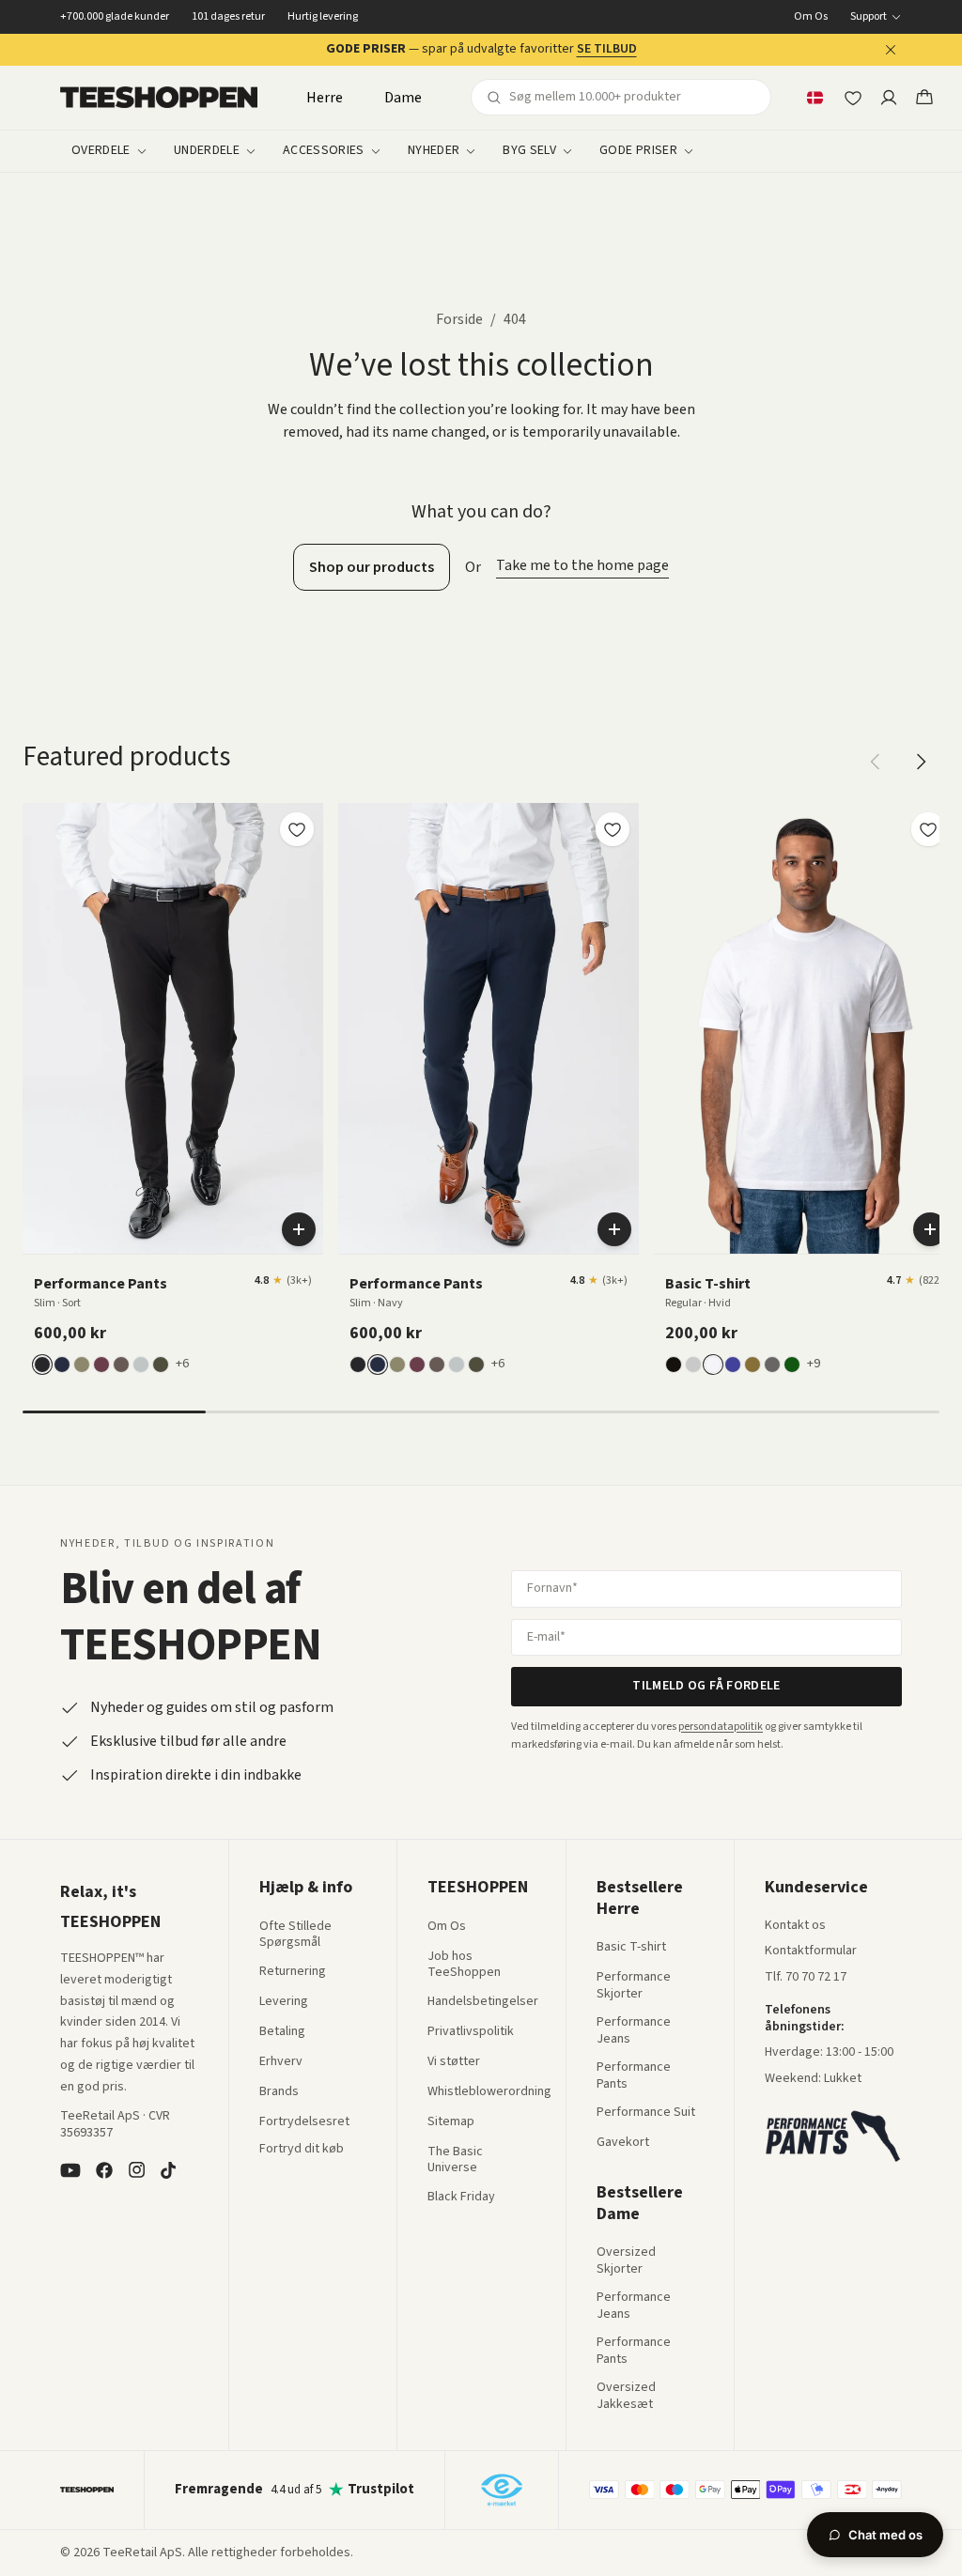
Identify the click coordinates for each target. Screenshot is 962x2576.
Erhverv (281, 2061)
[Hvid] (713, 1365)
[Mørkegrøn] (161, 1365)
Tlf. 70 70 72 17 (806, 1977)
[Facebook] (104, 2170)
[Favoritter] (852, 98)
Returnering (293, 1972)
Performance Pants (634, 2076)
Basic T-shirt (631, 1948)
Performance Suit (646, 2113)
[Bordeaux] (101, 1365)
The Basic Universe (455, 2160)
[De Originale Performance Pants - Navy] (489, 1028)
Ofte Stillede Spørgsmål (295, 1935)
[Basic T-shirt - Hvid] (804, 1028)
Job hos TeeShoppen (464, 1965)
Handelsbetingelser (483, 2002)
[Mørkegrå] (772, 1365)
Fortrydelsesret (304, 2122)
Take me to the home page (582, 565)
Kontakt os (795, 1926)
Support (869, 17)
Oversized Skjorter (626, 2261)
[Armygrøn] (753, 1365)
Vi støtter (454, 2062)
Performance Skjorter (634, 1986)
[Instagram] (136, 2170)
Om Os (811, 17)
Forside (459, 319)
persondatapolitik (721, 1727)
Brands (279, 2092)
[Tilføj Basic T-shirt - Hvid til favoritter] (928, 829)
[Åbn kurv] (924, 98)
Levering (284, 2002)
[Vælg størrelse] (299, 1229)
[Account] (889, 98)
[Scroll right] (921, 762)
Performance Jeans (634, 2031)
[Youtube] (70, 2170)
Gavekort (623, 2143)
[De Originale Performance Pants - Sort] (173, 1028)
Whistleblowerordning (489, 2091)
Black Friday (461, 2198)
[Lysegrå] (141, 1365)
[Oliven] (82, 1365)
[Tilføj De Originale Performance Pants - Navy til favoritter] (613, 829)
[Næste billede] (303, 1028)
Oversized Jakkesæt (626, 2396)
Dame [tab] (403, 98)
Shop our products (372, 567)
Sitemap (451, 2122)
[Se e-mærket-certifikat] (502, 2490)
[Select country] (815, 98)
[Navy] (62, 1365)
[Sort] (42, 1365)
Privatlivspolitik (471, 2032)
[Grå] (693, 1365)
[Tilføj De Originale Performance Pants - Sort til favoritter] (297, 829)
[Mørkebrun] (121, 1365)
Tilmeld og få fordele (706, 1686)
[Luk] (891, 50)
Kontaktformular (811, 1951)
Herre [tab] (325, 98)
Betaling (282, 2032)
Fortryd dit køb (302, 2150)
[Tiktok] (168, 2170)
